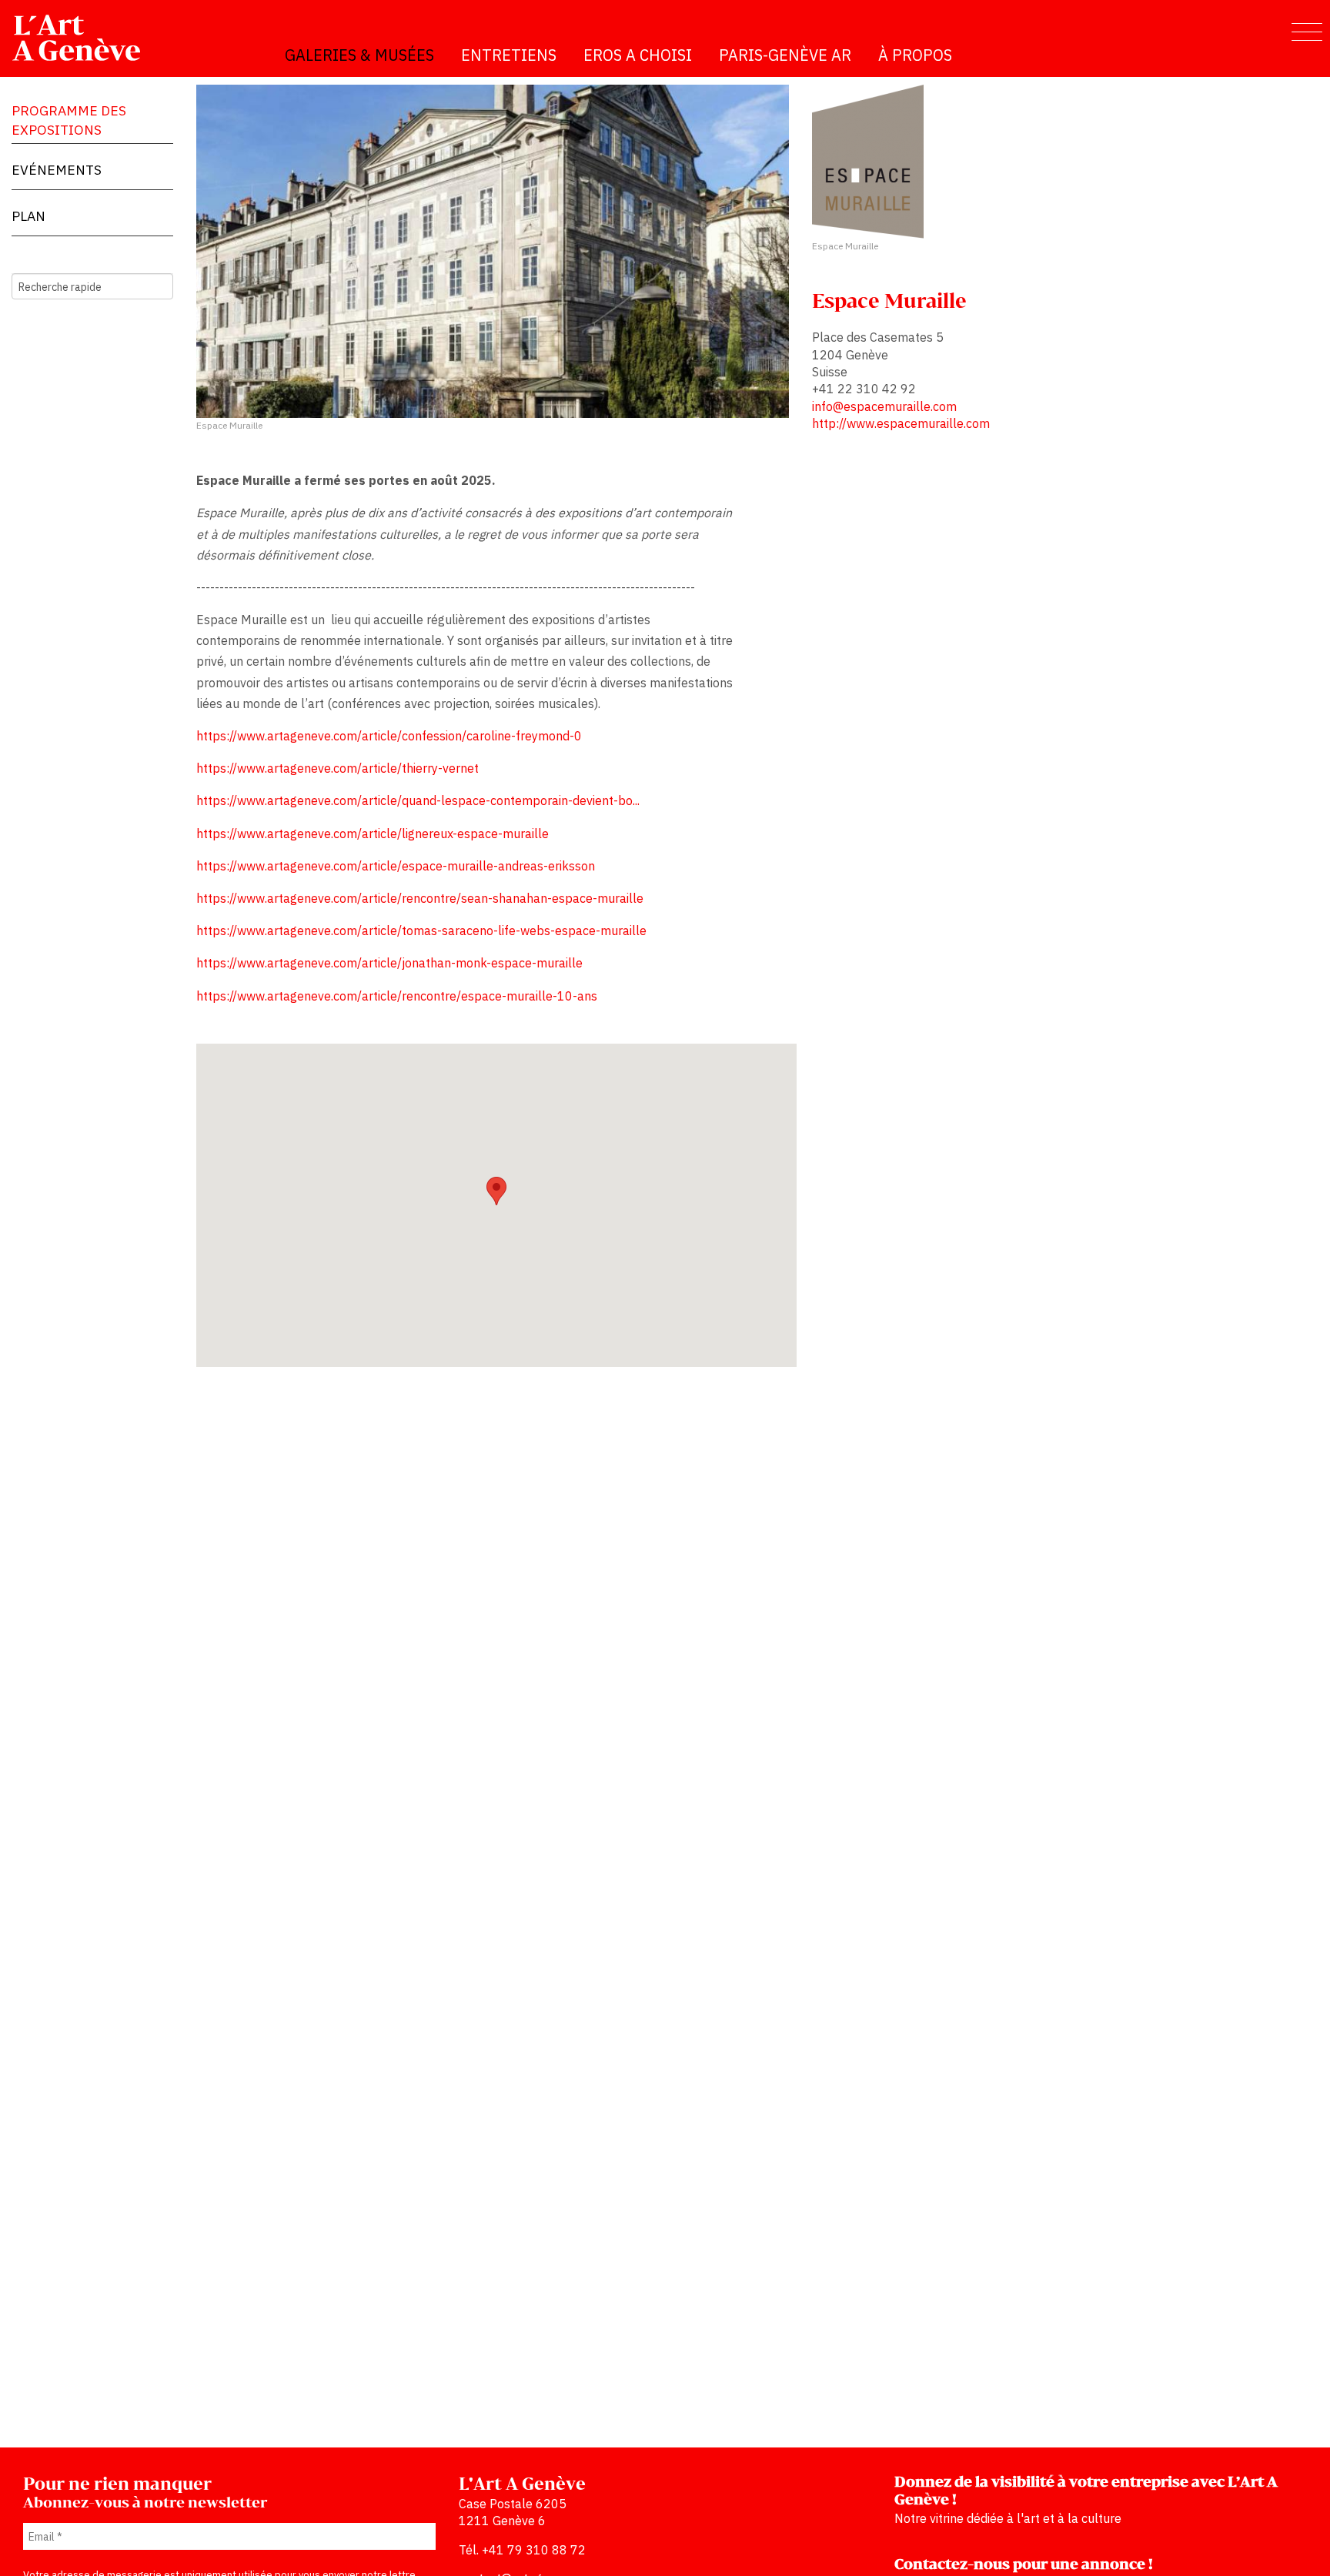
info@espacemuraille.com (884, 406)
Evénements (57, 170)
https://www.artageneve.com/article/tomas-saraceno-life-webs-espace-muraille (421, 931)
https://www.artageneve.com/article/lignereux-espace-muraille (373, 834)
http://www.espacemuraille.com (901, 423)
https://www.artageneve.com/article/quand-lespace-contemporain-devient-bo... (418, 800)
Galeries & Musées (359, 55)
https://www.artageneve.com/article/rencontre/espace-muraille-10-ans (397, 996)
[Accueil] (83, 38)
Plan (28, 216)
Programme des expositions (69, 120)
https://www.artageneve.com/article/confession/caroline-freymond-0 (389, 736)
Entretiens (509, 55)
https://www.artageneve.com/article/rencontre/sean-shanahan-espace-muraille (420, 898)
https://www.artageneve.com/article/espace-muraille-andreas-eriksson (396, 866)
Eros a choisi (638, 55)
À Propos (915, 55)
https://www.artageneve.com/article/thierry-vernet (338, 768)
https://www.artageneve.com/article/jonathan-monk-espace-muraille (389, 963)
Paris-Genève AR (785, 55)
